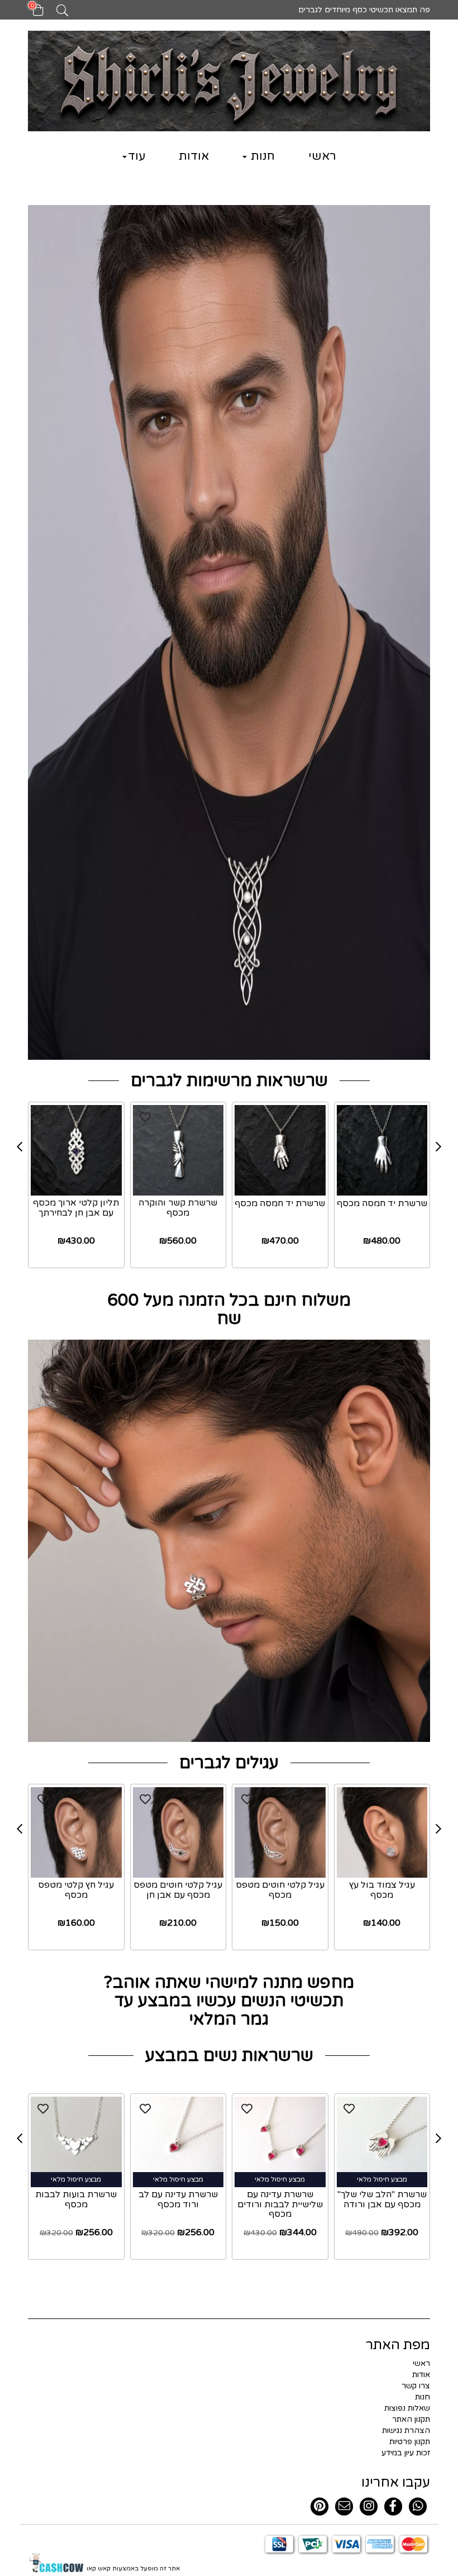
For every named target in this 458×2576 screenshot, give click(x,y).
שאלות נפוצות (407, 2408)
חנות (261, 156)
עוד (137, 156)
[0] (33, 14)
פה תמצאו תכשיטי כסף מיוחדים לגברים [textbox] (363, 10)
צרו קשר (416, 2386)
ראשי (322, 156)
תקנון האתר (411, 2419)
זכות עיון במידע (406, 2453)
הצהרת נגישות (406, 2430)
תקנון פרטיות (410, 2442)
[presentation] (20, 1147)
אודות (194, 156)
